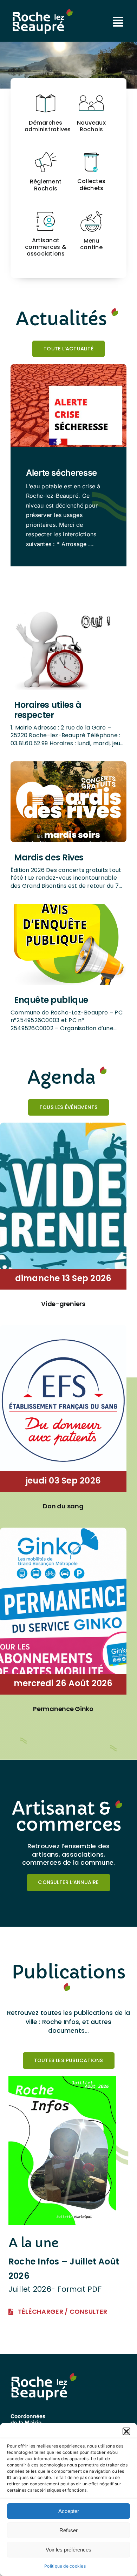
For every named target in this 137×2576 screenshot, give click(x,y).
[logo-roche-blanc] (43, 12)
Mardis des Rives (49, 857)
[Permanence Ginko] (63, 1532)
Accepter (69, 2511)
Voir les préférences (68, 2550)
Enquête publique (51, 1000)
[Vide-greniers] (63, 1127)
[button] (126, 2431)
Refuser (68, 2530)
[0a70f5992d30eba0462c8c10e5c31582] (68, 612)
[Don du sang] (63, 1329)
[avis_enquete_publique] (68, 907)
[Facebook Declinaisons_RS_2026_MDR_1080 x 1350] (68, 764)
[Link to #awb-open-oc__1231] (118, 22)
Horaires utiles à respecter (48, 710)
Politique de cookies (65, 2566)
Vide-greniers (63, 1304)
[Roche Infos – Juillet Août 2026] (62, 2080)
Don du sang (63, 1506)
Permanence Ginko (63, 1709)
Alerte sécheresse (61, 473)
